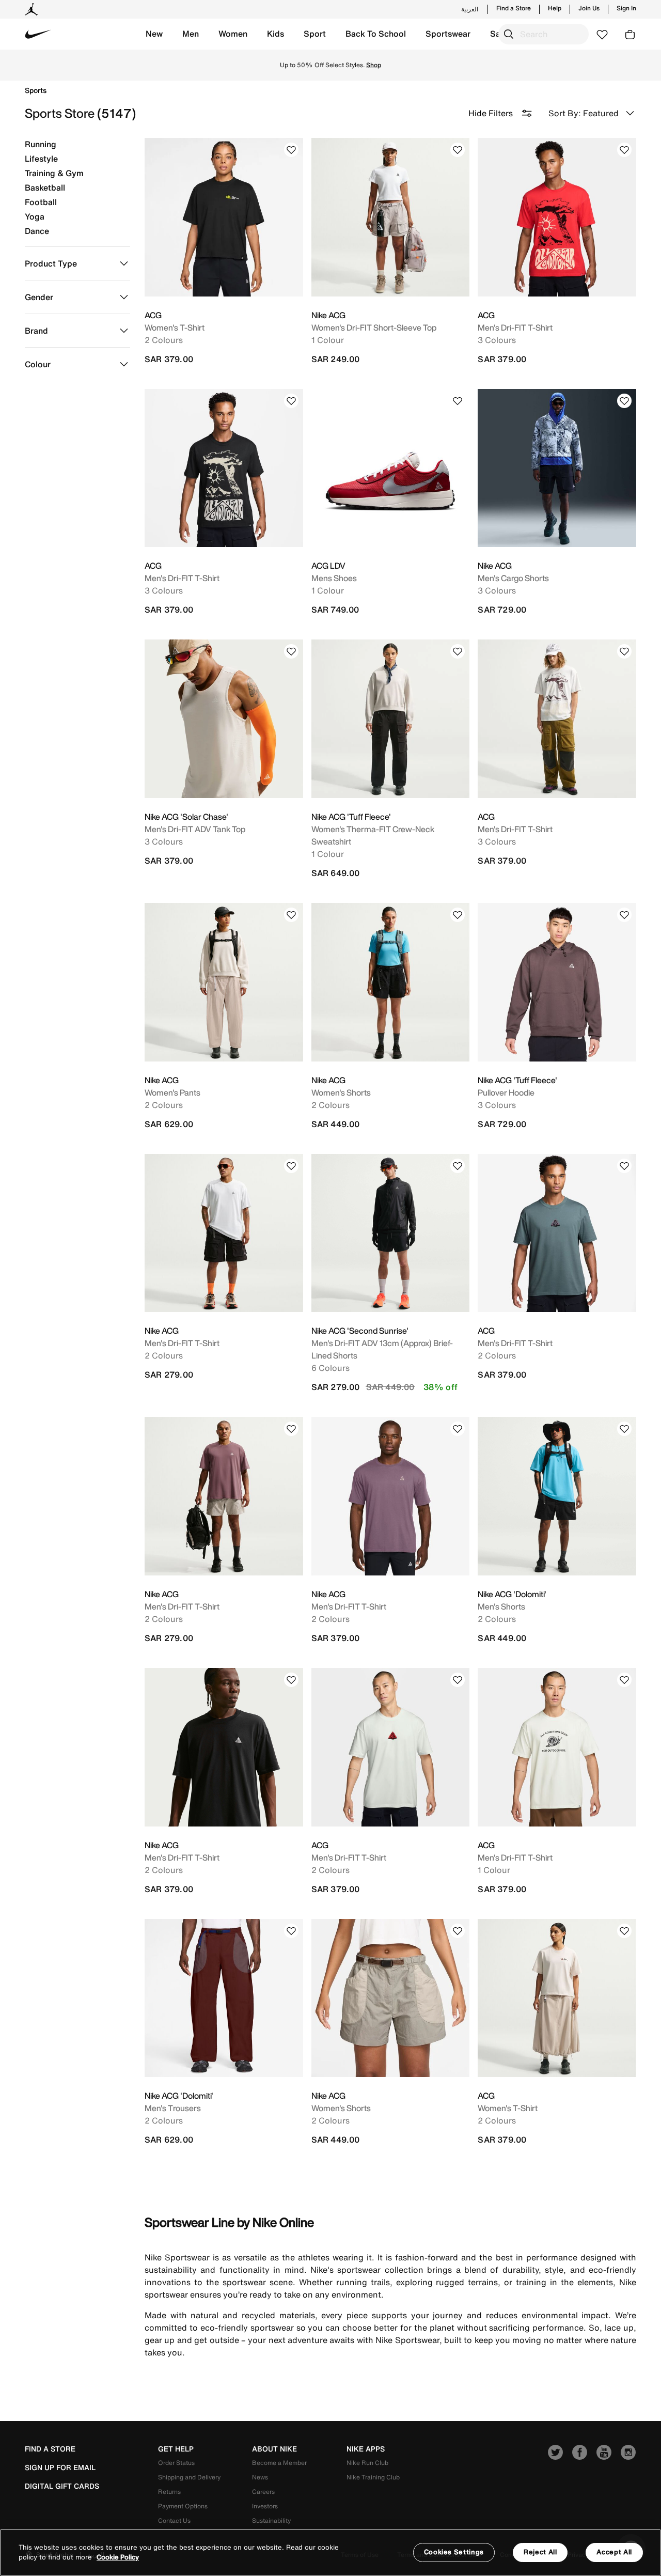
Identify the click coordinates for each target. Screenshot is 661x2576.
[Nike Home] (38, 34)
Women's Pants (172, 1092)
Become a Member (279, 2463)
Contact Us (174, 2520)
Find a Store (514, 8)
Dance (37, 231)
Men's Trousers (173, 2108)
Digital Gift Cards (62, 2486)
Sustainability (271, 2520)
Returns (169, 2492)
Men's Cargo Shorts (513, 578)
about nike (274, 2449)
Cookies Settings (454, 2552)
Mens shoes (334, 578)
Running (41, 144)
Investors (265, 2506)
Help (555, 8)
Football (41, 202)
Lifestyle (41, 159)
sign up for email (60, 2468)
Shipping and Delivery (189, 2477)
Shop (331, 69)
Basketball (45, 188)
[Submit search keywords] (509, 34)
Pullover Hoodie (506, 1092)
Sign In (626, 8)
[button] (154, 34)
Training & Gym (54, 173)
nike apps (366, 2449)
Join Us (589, 8)
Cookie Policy (118, 2558)
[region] (330, 2552)
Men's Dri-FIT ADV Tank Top (195, 829)
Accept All (614, 2552)
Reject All (540, 2552)
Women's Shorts (341, 1092)
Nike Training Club (373, 2477)
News (260, 2477)
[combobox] (544, 34)
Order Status (176, 2463)
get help (176, 2449)
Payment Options (183, 2506)
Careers (263, 2492)
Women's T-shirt (175, 327)
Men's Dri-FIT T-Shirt (515, 327)
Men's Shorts (501, 1606)
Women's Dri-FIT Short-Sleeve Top (374, 327)
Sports (36, 90)
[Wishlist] (291, 150)
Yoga (35, 216)
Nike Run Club (367, 2463)
